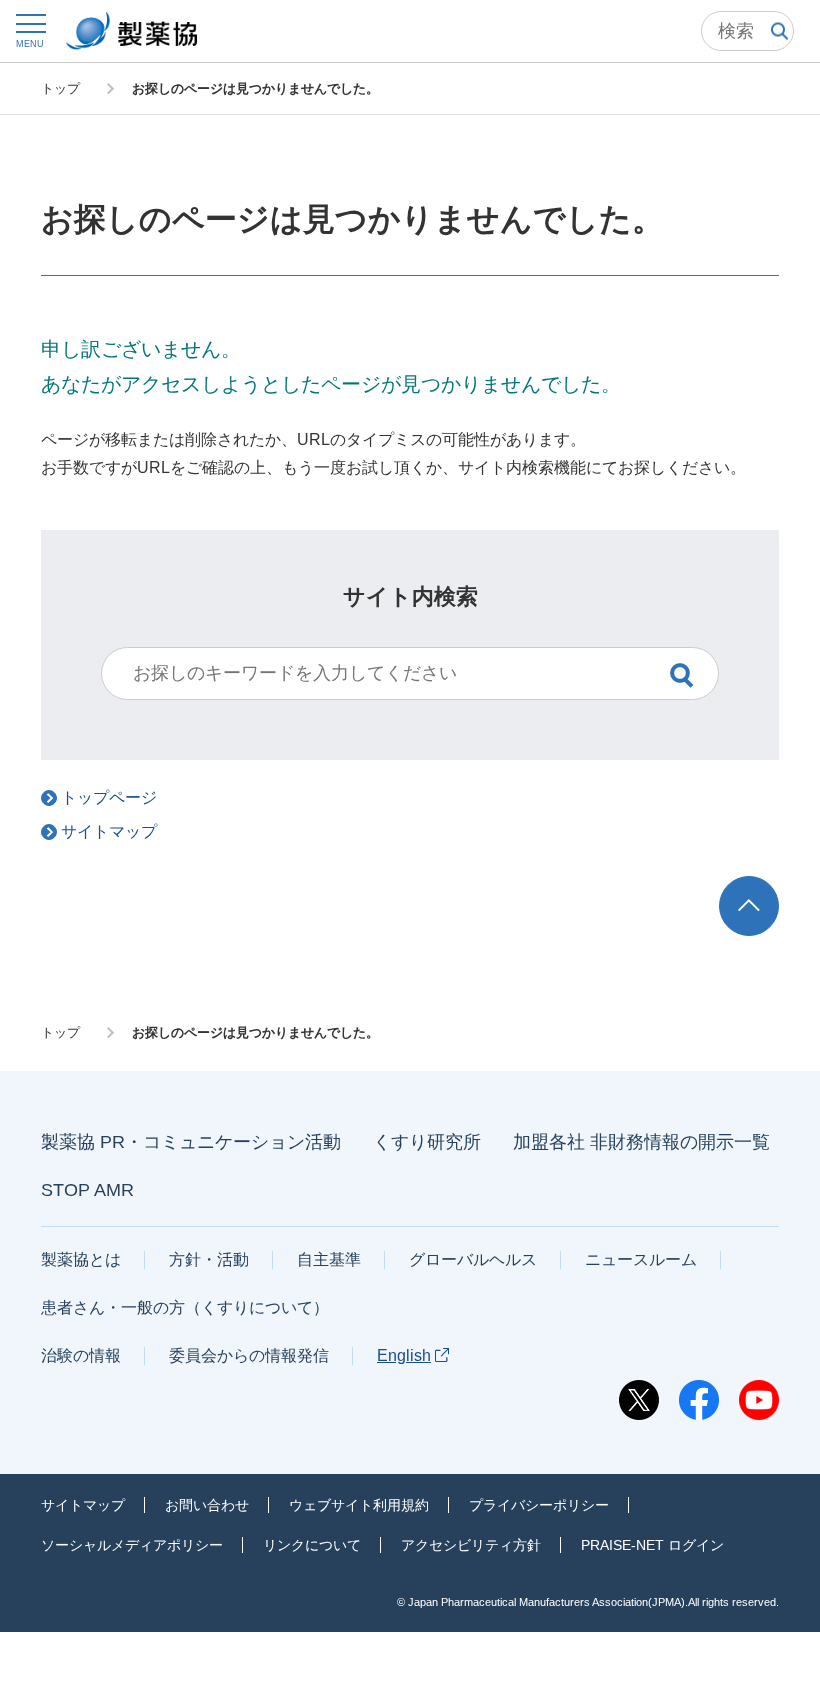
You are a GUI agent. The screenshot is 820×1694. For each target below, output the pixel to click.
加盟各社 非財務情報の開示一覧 (641, 1142)
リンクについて (312, 1545)
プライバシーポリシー (539, 1505)
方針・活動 (209, 1259)
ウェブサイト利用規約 (359, 1505)
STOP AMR (87, 1190)
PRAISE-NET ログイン (652, 1545)
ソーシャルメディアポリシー (132, 1545)
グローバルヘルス (473, 1259)
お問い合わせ (207, 1505)
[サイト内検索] (747, 31)
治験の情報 (81, 1355)
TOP (767, 885)
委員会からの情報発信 (249, 1355)
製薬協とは (81, 1259)
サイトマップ (83, 1505)
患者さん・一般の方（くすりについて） (185, 1307)
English (404, 1355)
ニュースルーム (641, 1259)
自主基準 (329, 1259)
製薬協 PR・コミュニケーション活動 (191, 1142)
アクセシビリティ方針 (471, 1545)
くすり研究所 (427, 1142)
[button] (30, 30)
